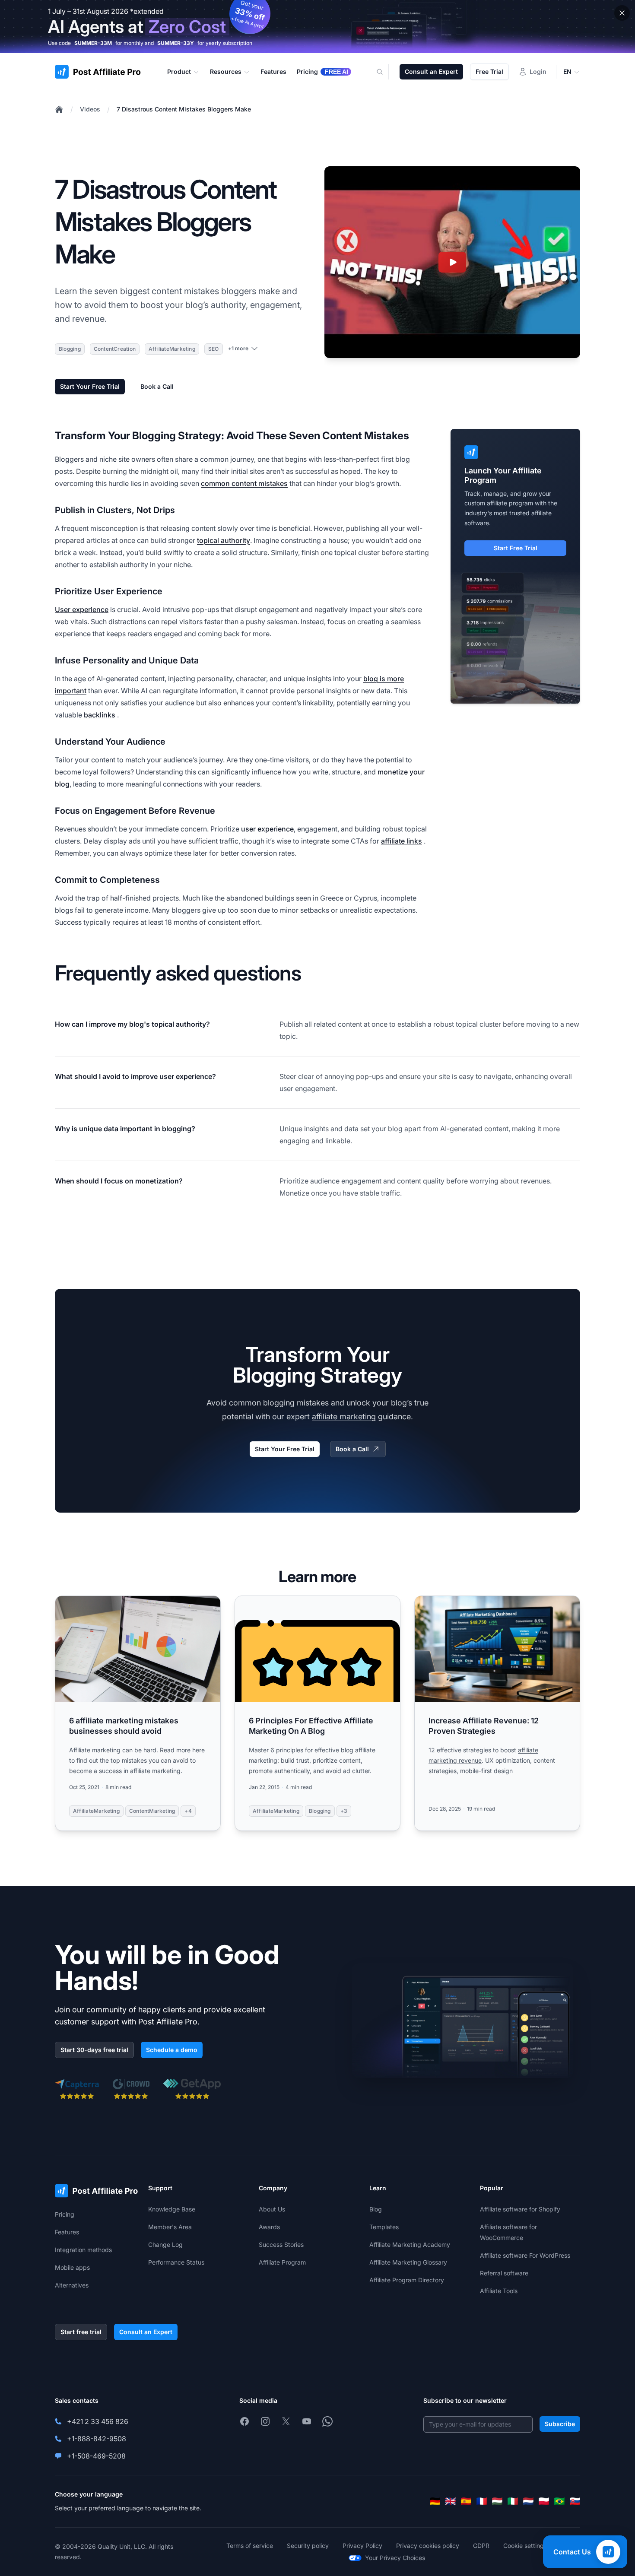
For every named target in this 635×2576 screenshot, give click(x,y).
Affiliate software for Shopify (520, 2209)
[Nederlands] (528, 2501)
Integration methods (83, 2250)
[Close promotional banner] (622, 13)
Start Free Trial (516, 548)
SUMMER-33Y (176, 43)
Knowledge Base (172, 2209)
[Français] (482, 2501)
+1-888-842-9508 (97, 2439)
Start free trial (81, 2332)
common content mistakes (244, 483)
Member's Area (170, 2227)
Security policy (308, 2546)
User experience (82, 609)
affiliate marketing (344, 1416)
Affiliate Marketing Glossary (408, 2262)
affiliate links (402, 841)
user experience (267, 829)
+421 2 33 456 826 (98, 2421)
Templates (384, 2227)
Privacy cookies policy (428, 2546)
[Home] (59, 109)
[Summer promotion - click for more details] (317, 27)
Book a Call (157, 386)
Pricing (65, 2214)
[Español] (466, 2501)
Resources (226, 71)
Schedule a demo (172, 2050)
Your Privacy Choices (395, 2558)
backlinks (100, 715)
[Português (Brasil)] (559, 2501)
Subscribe (560, 2424)
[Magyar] (497, 2501)
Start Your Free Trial (90, 386)
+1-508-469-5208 (96, 2456)
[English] (451, 2501)
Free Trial (489, 71)
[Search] (385, 72)
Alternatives (72, 2285)
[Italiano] (513, 2501)
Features (67, 2232)
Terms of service (250, 2546)
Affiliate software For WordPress (525, 2255)
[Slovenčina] (575, 2501)
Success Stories (281, 2244)
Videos (90, 109)
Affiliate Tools (499, 2291)
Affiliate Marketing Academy (410, 2244)
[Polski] (544, 2501)
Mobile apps (72, 2267)
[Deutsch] (435, 2501)
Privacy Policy (362, 2546)
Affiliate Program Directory (407, 2280)
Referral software (504, 2273)
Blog (376, 2209)
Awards (269, 2227)
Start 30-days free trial (94, 2050)
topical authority (224, 540)
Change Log (165, 2244)
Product (179, 71)
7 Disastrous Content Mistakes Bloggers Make (184, 109)
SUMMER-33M (93, 43)
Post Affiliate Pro (168, 2022)
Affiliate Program (282, 2262)
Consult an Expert (431, 71)
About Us (272, 2209)
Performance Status (176, 2262)
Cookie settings (525, 2546)
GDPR (481, 2546)
